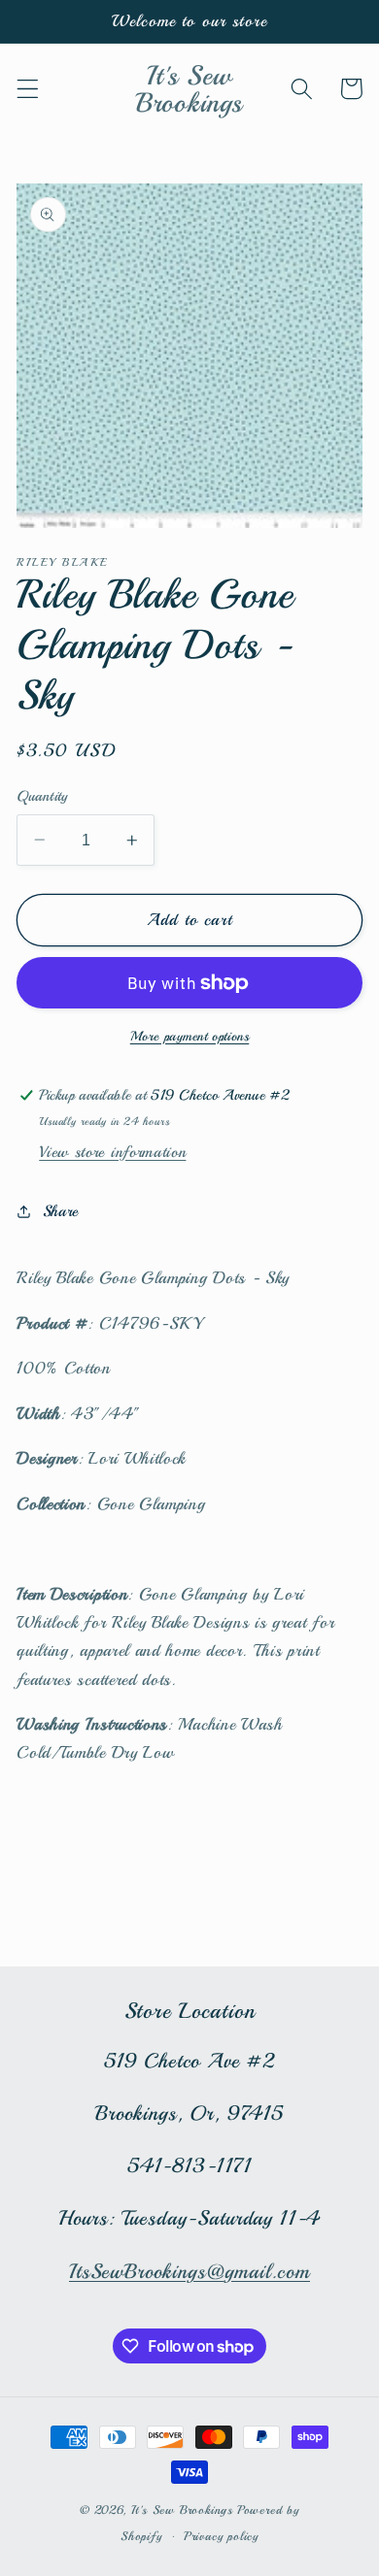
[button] (28, 89)
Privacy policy (221, 2536)
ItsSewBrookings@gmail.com (189, 2271)
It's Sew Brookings (183, 2510)
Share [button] (61, 1211)
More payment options (190, 1036)
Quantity (42, 796)
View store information (112, 1152)
